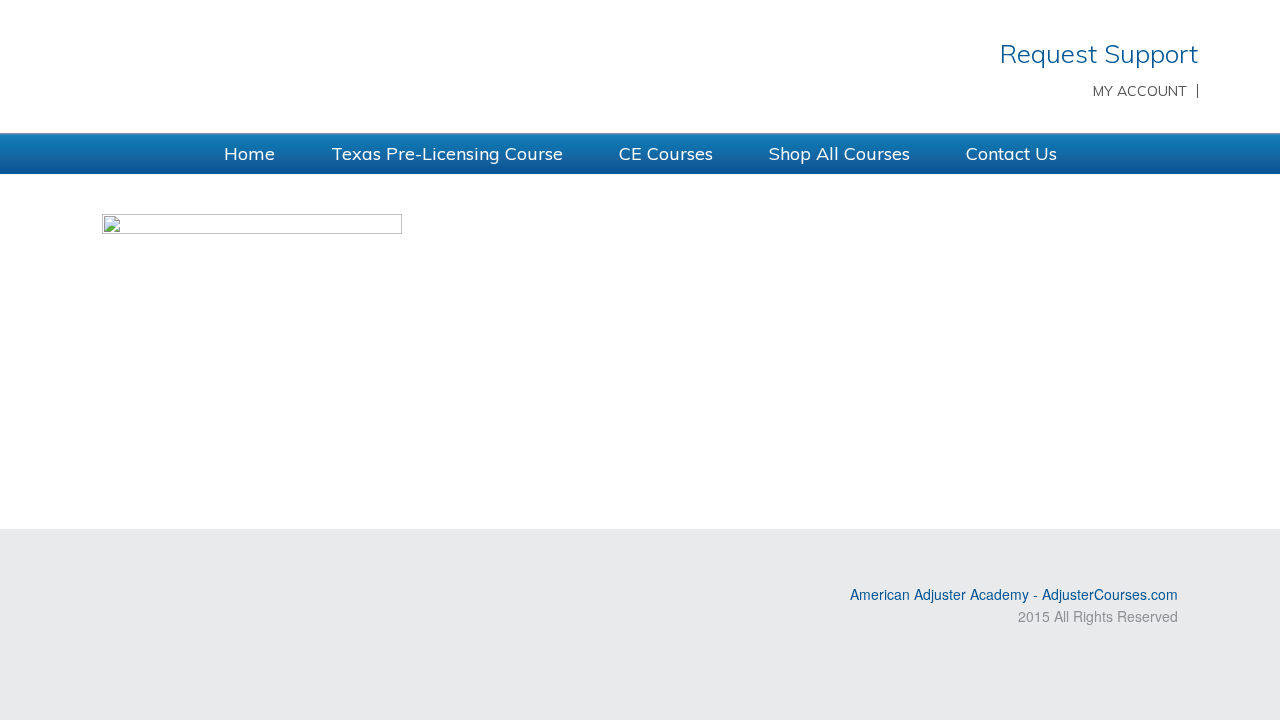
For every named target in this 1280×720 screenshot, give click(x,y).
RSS (114, 561)
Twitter (172, 561)
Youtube (143, 561)
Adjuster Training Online (350, 65)
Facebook (201, 561)
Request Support (1099, 53)
